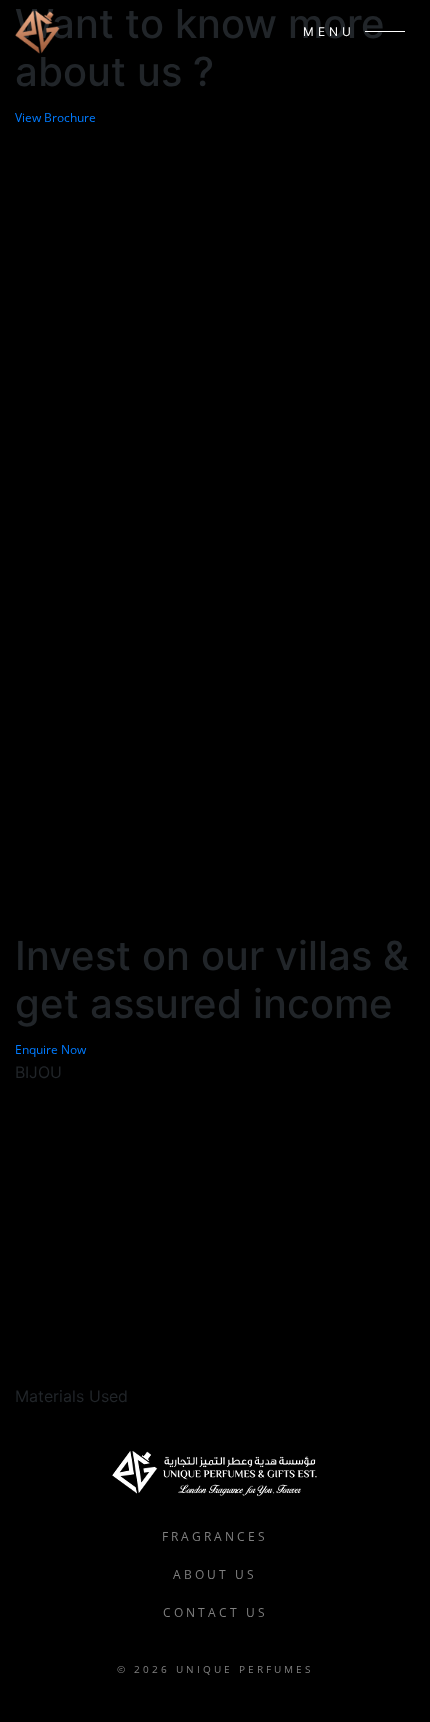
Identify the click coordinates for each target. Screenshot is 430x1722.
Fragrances (215, 1536)
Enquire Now (50, 1049)
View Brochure (55, 117)
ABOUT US (215, 1574)
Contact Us (215, 1612)
